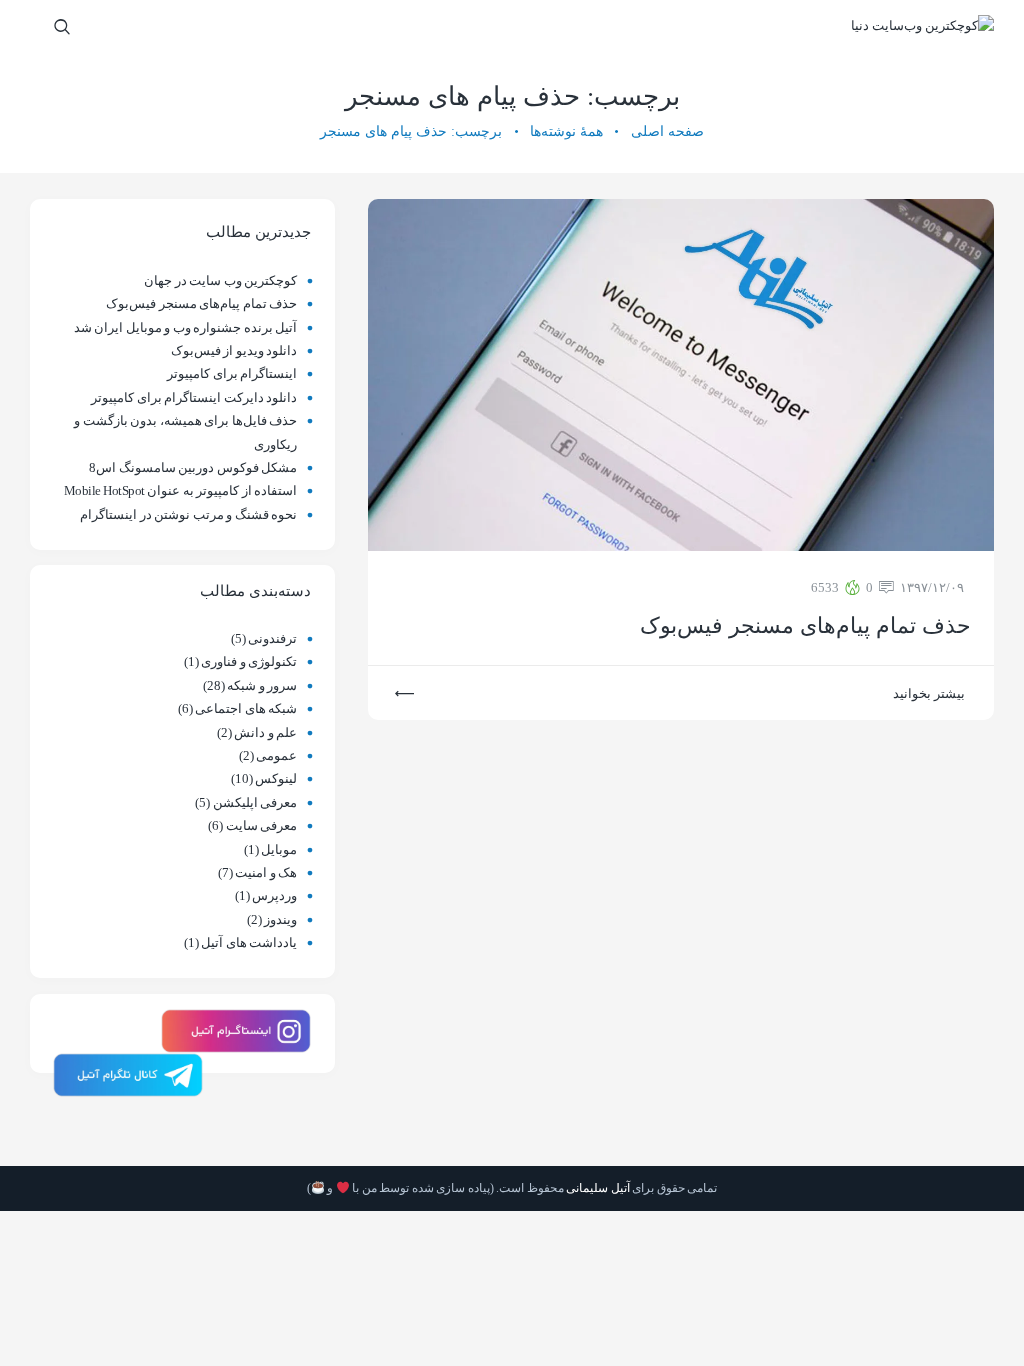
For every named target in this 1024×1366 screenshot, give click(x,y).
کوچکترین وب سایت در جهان (220, 280)
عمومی (276, 755)
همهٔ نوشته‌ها (566, 131)
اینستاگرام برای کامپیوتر (232, 373)
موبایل (279, 849)
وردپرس (274, 895)
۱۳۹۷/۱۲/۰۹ (932, 587)
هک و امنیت (266, 872)
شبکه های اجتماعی (246, 708)
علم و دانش (265, 732)
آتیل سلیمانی (598, 1188)
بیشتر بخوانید (929, 693)
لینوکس (276, 778)
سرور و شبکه (262, 685)
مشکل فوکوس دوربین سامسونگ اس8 (193, 467)
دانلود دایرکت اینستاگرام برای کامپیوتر (194, 397)
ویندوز (280, 919)
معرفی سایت (262, 825)
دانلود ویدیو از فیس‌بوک (234, 350)
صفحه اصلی (667, 131)
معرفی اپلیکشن (255, 802)
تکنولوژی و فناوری (249, 661)
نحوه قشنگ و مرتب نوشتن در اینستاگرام (188, 514)
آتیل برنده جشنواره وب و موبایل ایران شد (186, 327)
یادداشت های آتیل (249, 942)
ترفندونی (272, 638)
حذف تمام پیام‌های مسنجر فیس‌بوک (805, 626)
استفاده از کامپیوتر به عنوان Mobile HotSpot (181, 490)
